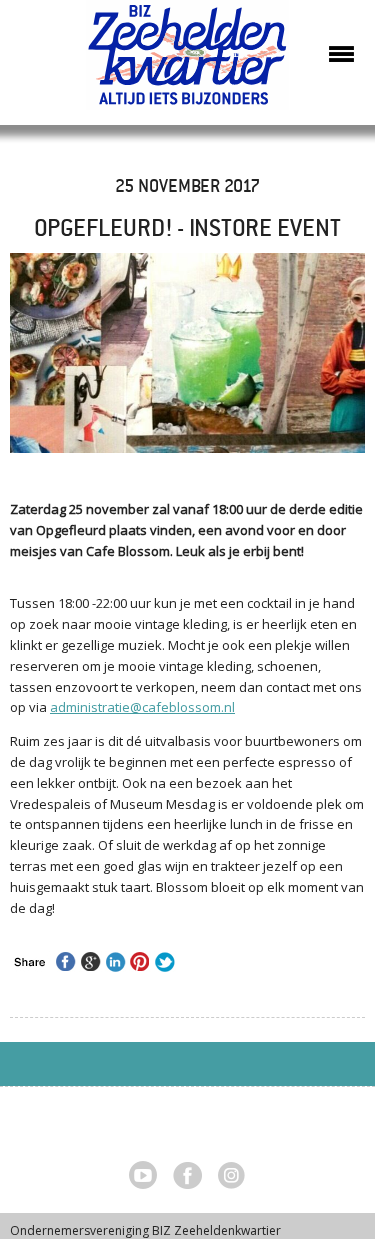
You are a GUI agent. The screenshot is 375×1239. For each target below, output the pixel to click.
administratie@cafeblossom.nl (142, 707)
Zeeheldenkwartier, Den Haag (187, 62)
